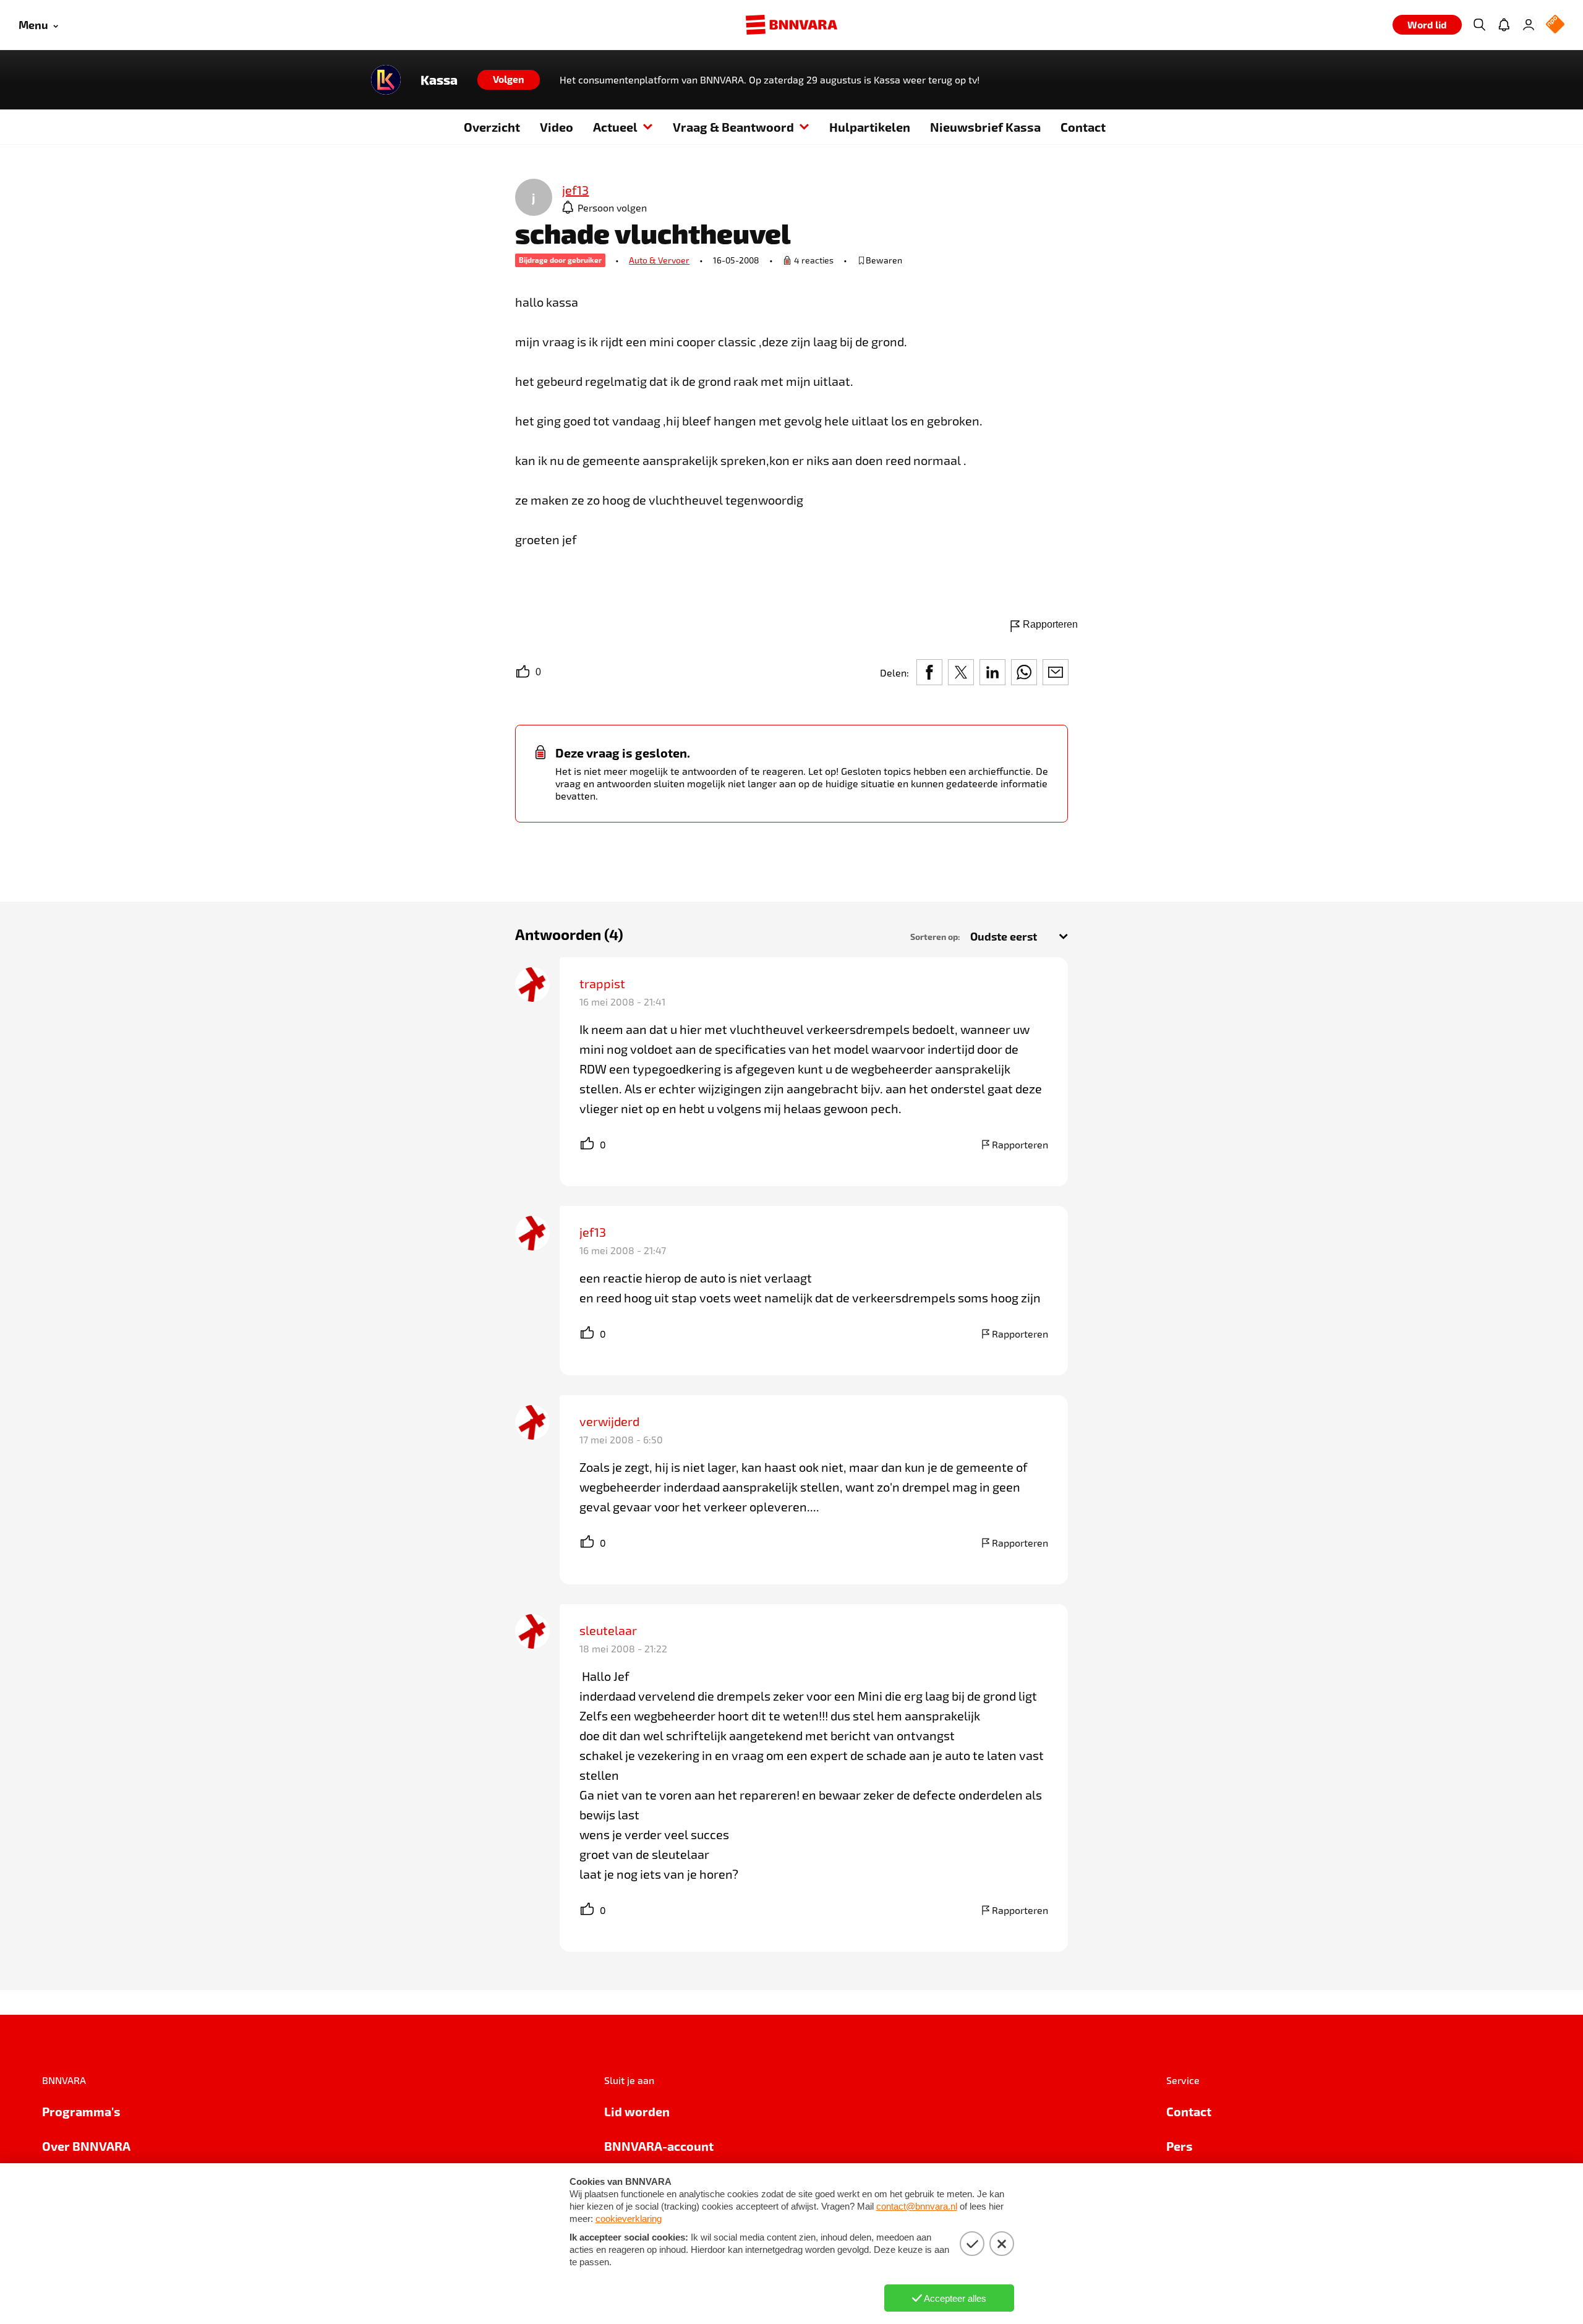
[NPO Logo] (1555, 25)
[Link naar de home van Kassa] (386, 80)
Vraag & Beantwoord (733, 127)
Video (557, 127)
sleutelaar (608, 1630)
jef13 (593, 1232)
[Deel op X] (961, 672)
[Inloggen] (1529, 25)
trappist (602, 983)
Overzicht (492, 127)
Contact (1083, 127)
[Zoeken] (1479, 25)
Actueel (615, 127)
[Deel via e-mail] (1056, 672)
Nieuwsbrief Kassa (985, 127)
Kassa (439, 80)
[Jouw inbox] (1504, 25)
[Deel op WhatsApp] (1024, 672)
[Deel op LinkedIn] (992, 672)
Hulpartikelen (870, 127)
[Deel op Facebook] (929, 672)
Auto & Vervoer (659, 260)
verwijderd (609, 1421)
